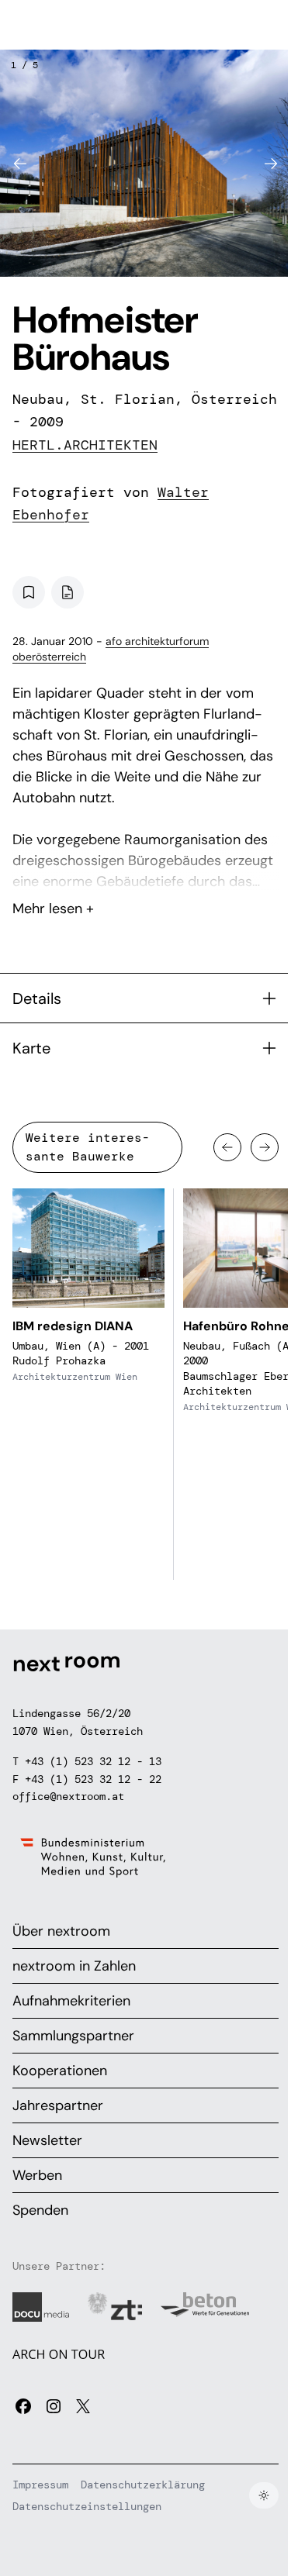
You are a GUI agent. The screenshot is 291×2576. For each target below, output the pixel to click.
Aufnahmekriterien (71, 2001)
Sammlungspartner (73, 2036)
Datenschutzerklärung (143, 2485)
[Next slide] (271, 164)
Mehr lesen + (145, 867)
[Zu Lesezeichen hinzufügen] (29, 592)
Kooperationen (60, 2071)
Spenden (40, 2210)
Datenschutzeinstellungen (87, 2506)
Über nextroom (61, 1931)
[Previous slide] (20, 164)
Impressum (40, 2485)
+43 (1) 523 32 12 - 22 (93, 1779)
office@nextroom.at (68, 1796)
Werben (37, 2175)
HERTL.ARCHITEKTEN (85, 445)
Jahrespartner (58, 2105)
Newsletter (47, 2140)
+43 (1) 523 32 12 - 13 (93, 1761)
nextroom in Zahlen (74, 1966)
